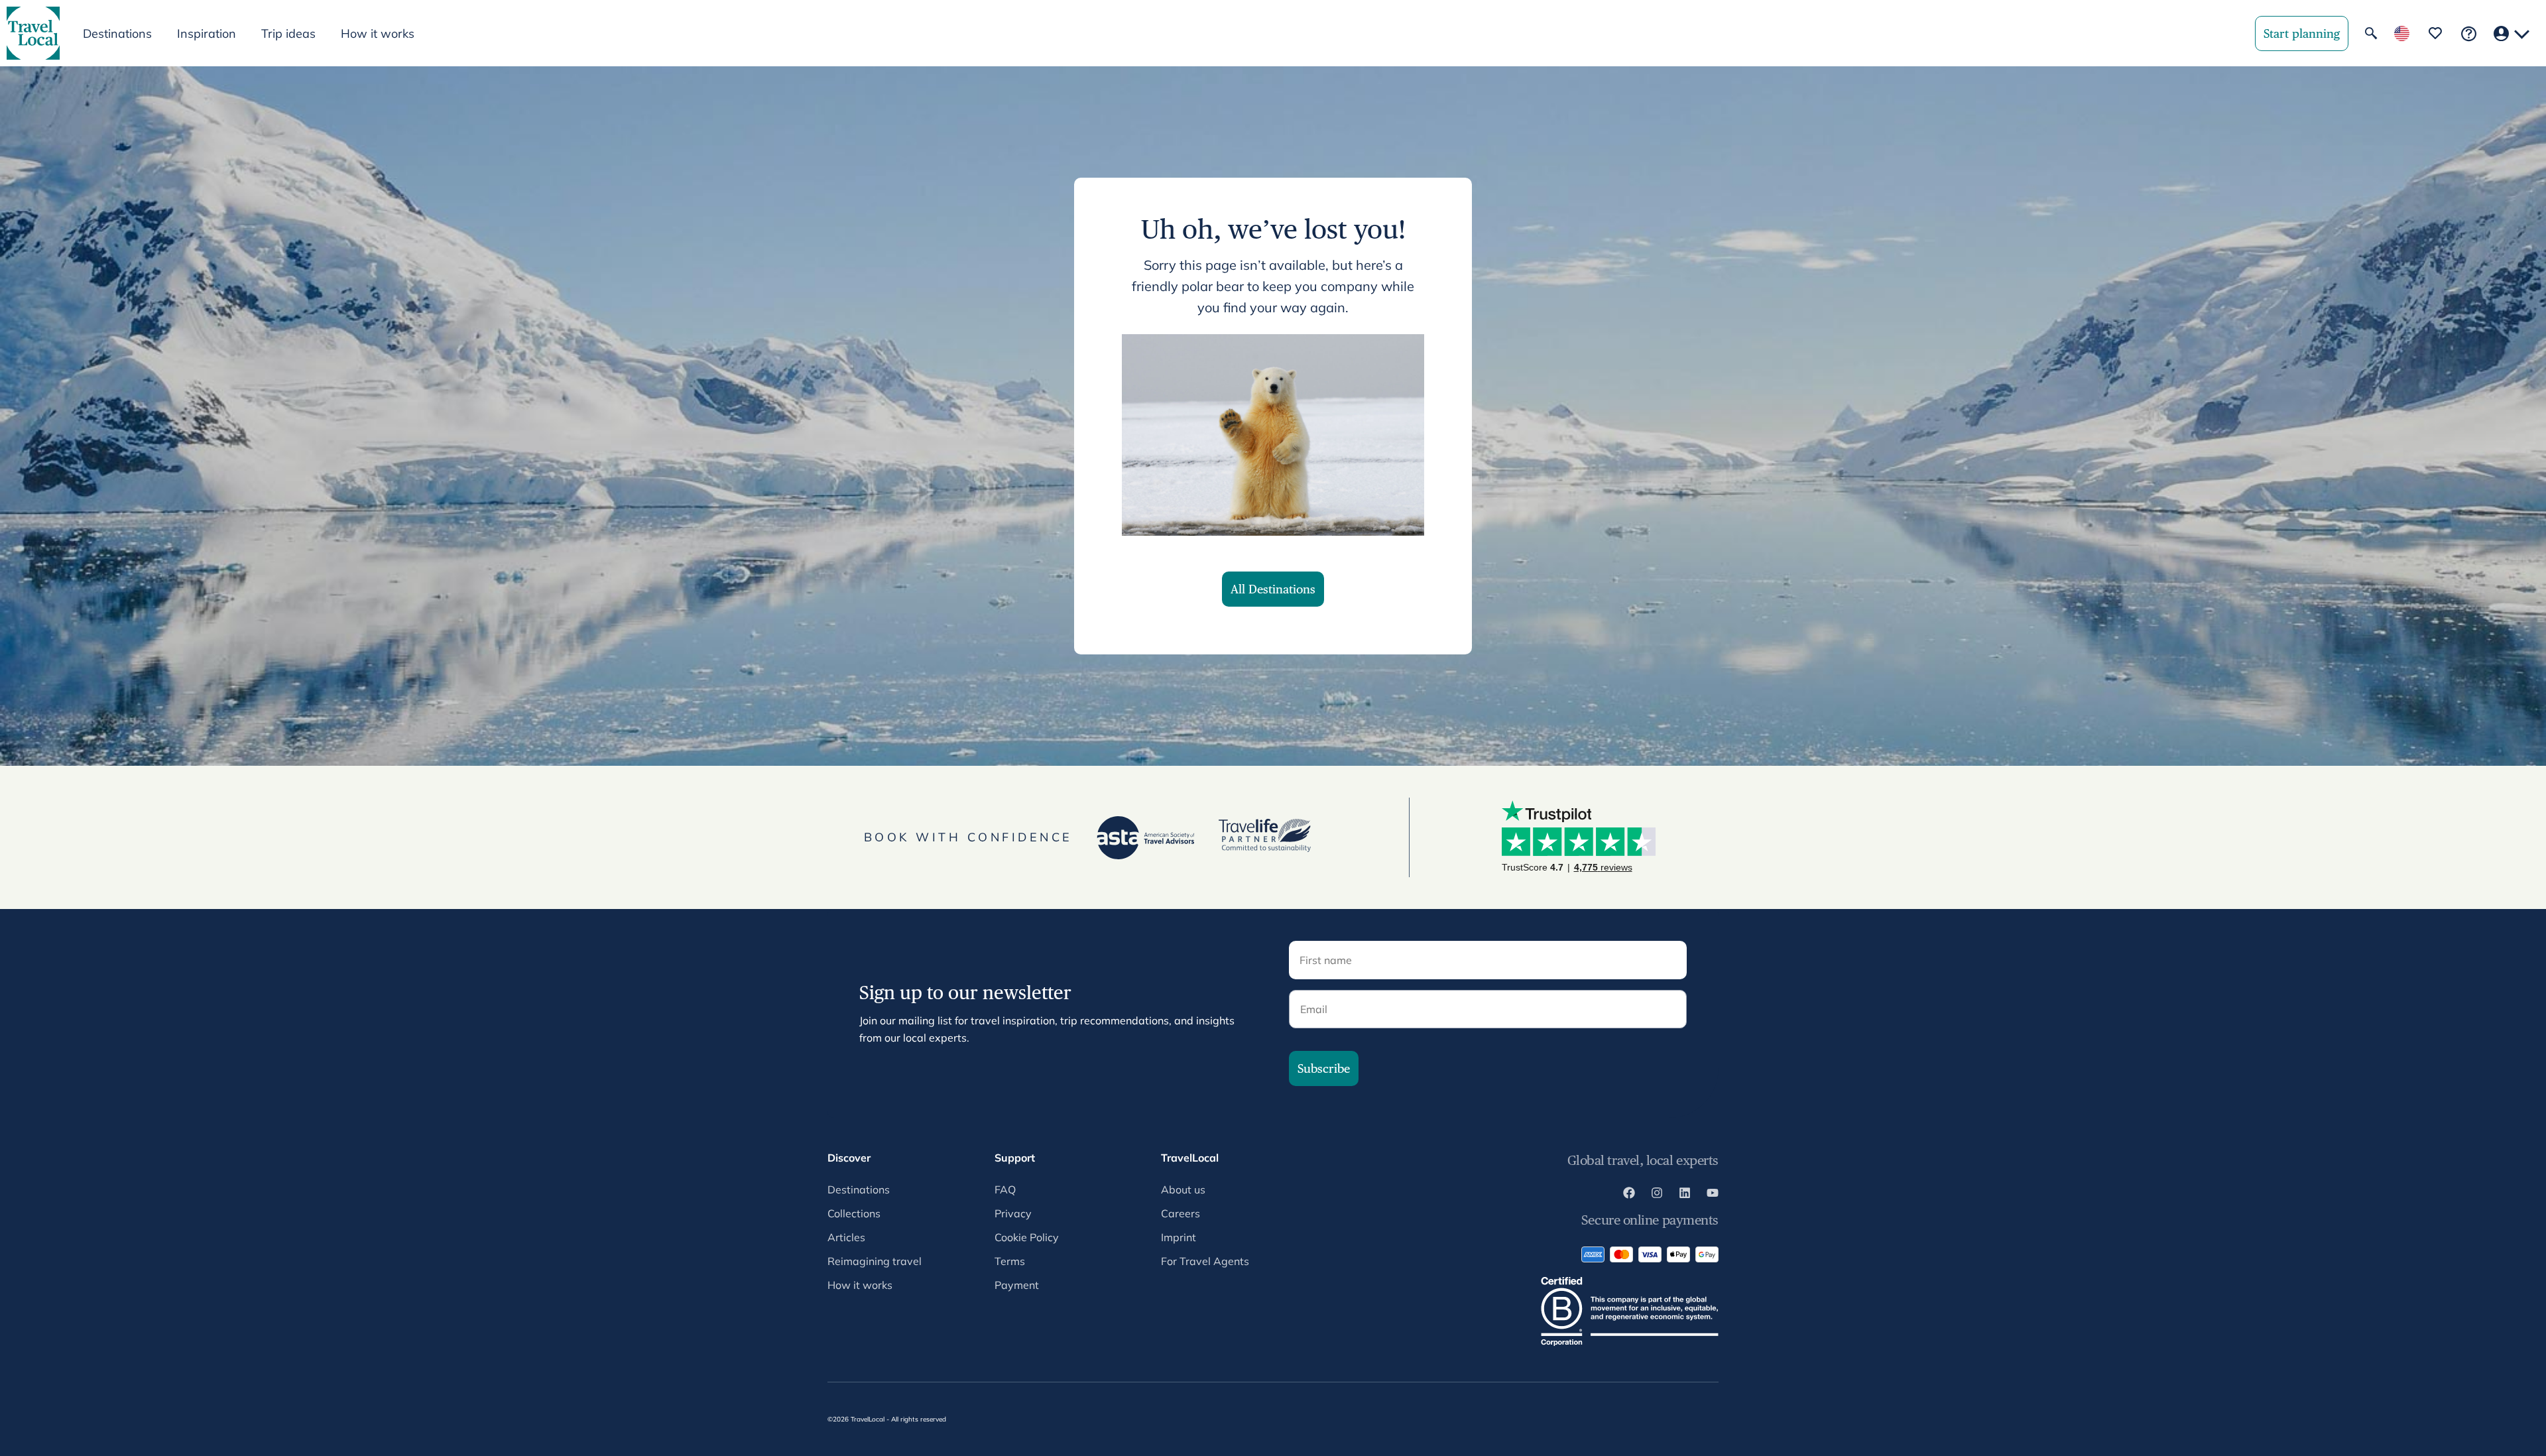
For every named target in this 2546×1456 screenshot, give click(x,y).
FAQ (1005, 1189)
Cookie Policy (1027, 1237)
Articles (846, 1237)
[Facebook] (1629, 1195)
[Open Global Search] (2371, 33)
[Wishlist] (2435, 33)
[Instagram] (1657, 1195)
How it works (378, 33)
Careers (1181, 1213)
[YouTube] (1713, 1195)
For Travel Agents (1205, 1261)
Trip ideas (288, 33)
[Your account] (2512, 33)
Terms (1010, 1261)
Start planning (2302, 33)
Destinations (859, 1189)
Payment (1017, 1285)
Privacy (1013, 1213)
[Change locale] (2402, 33)
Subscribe (1324, 1068)
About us (1183, 1189)
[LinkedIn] (1685, 1195)
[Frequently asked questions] (2469, 33)
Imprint (1179, 1237)
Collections (854, 1213)
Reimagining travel (875, 1261)
